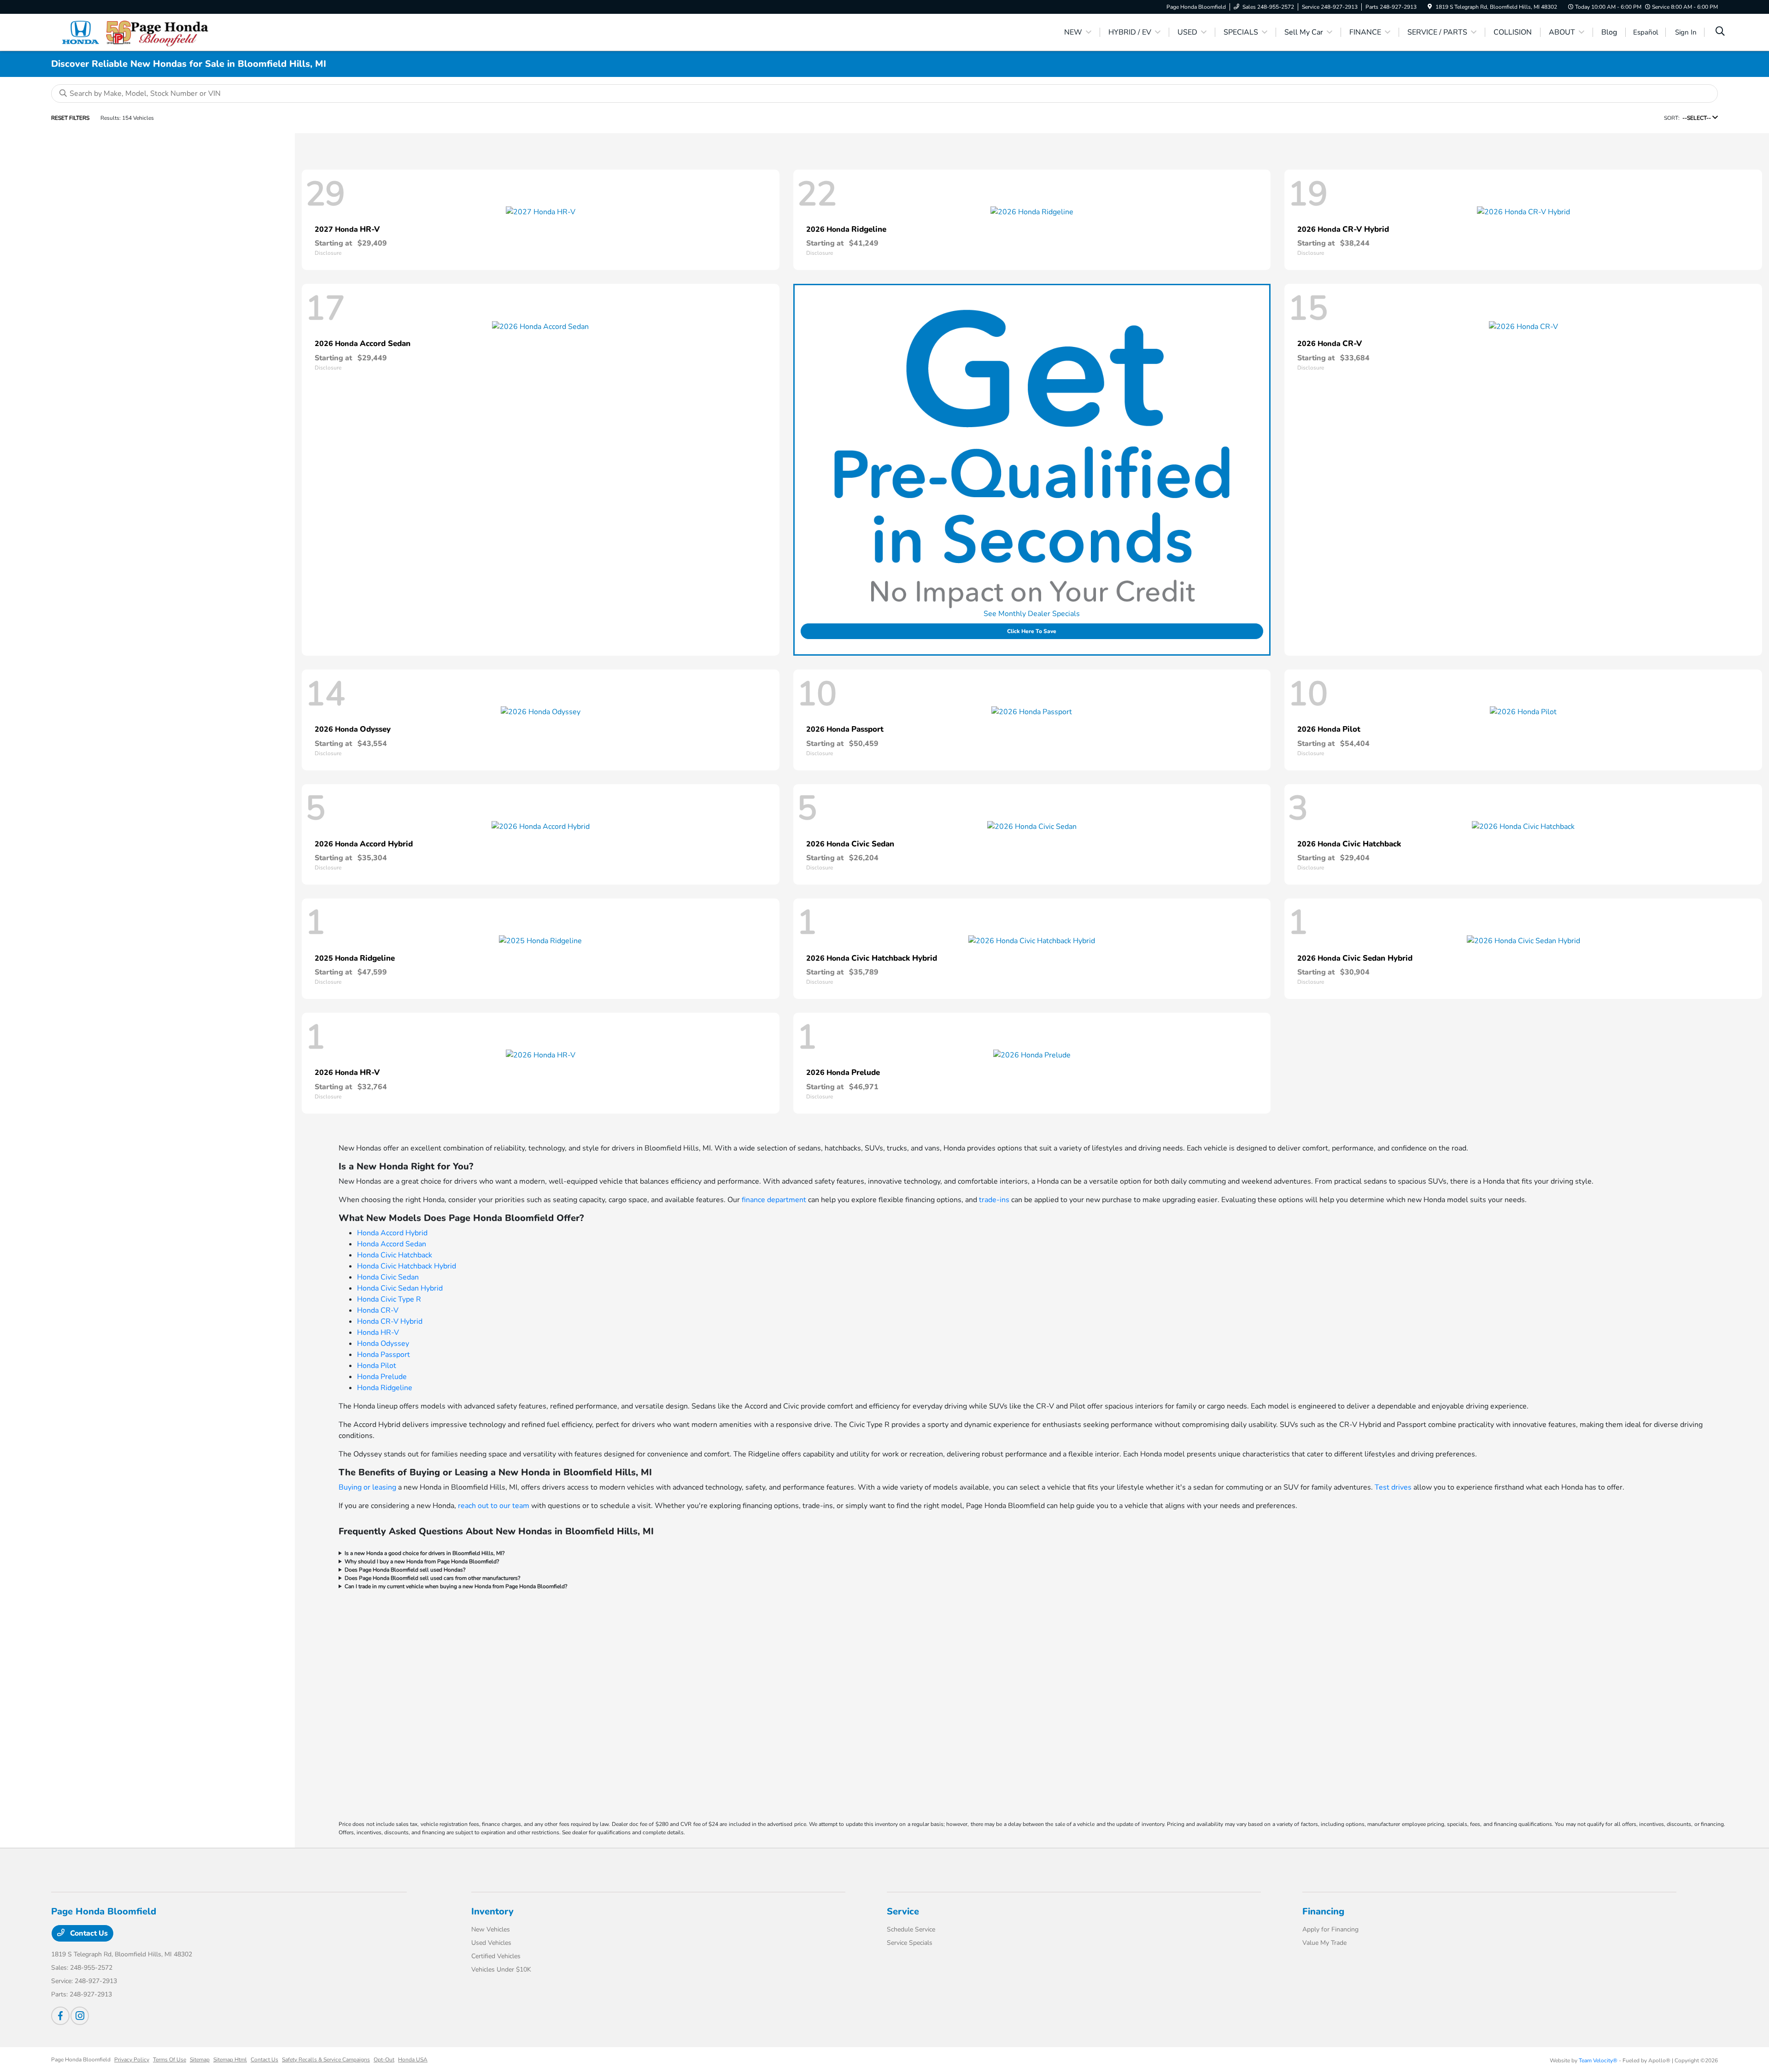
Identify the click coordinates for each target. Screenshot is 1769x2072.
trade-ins (994, 1200)
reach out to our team (494, 1506)
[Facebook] (60, 2016)
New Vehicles (491, 1929)
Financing (1323, 1911)
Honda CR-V (378, 1310)
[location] (1430, 7)
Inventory (492, 1911)
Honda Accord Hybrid (392, 1233)
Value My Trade (1324, 1943)
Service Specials (910, 1943)
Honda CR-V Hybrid (390, 1321)
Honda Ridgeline (385, 1388)
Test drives (1393, 1487)
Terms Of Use (170, 2060)
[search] (1720, 32)
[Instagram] (80, 2016)
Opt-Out (384, 2060)
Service (903, 1911)
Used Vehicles (491, 1943)
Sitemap (200, 2060)
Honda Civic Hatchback (395, 1255)
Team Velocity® (1598, 2060)
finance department (774, 1200)
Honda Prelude (382, 1377)
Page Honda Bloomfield (81, 2060)
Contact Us (88, 1933)
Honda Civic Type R (389, 1299)
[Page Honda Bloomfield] (130, 32)
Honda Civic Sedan (388, 1277)
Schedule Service (911, 1929)
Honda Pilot (377, 1366)
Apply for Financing (1330, 1929)
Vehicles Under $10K (501, 1969)
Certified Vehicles (496, 1956)
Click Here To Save (1032, 631)
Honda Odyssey (383, 1344)
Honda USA (413, 2060)
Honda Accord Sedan (392, 1244)
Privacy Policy (132, 2060)
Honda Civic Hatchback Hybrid (407, 1266)
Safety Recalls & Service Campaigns (326, 2060)
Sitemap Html (230, 2060)
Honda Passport (384, 1355)
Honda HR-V (378, 1332)
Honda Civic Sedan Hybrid (400, 1288)
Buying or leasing (367, 1487)
